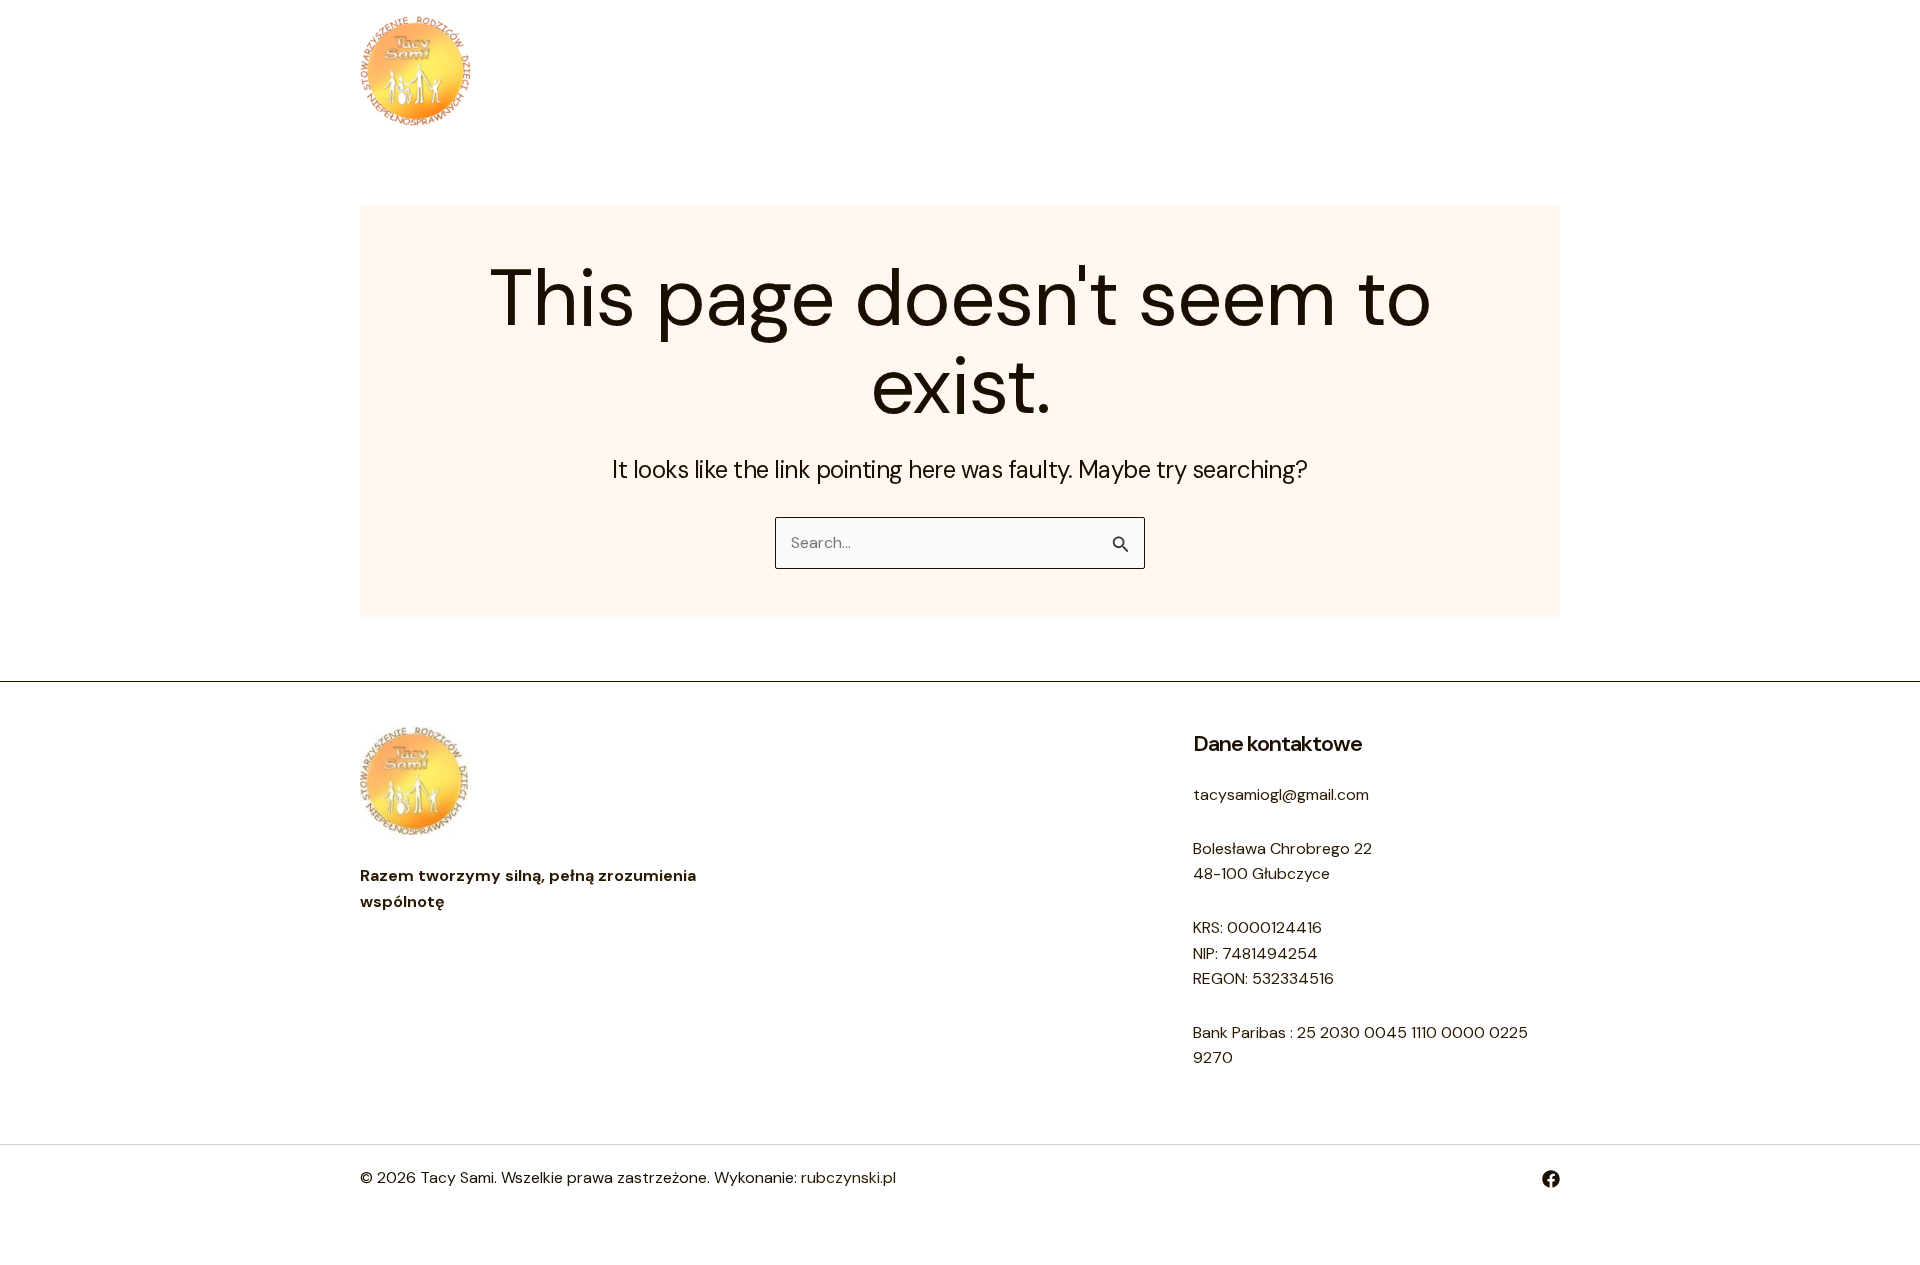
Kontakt (1000, 70)
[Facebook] (1551, 1179)
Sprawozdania (1120, 70)
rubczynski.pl (848, 1177)
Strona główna (802, 70)
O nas (914, 70)
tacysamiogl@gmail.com (1281, 794)
